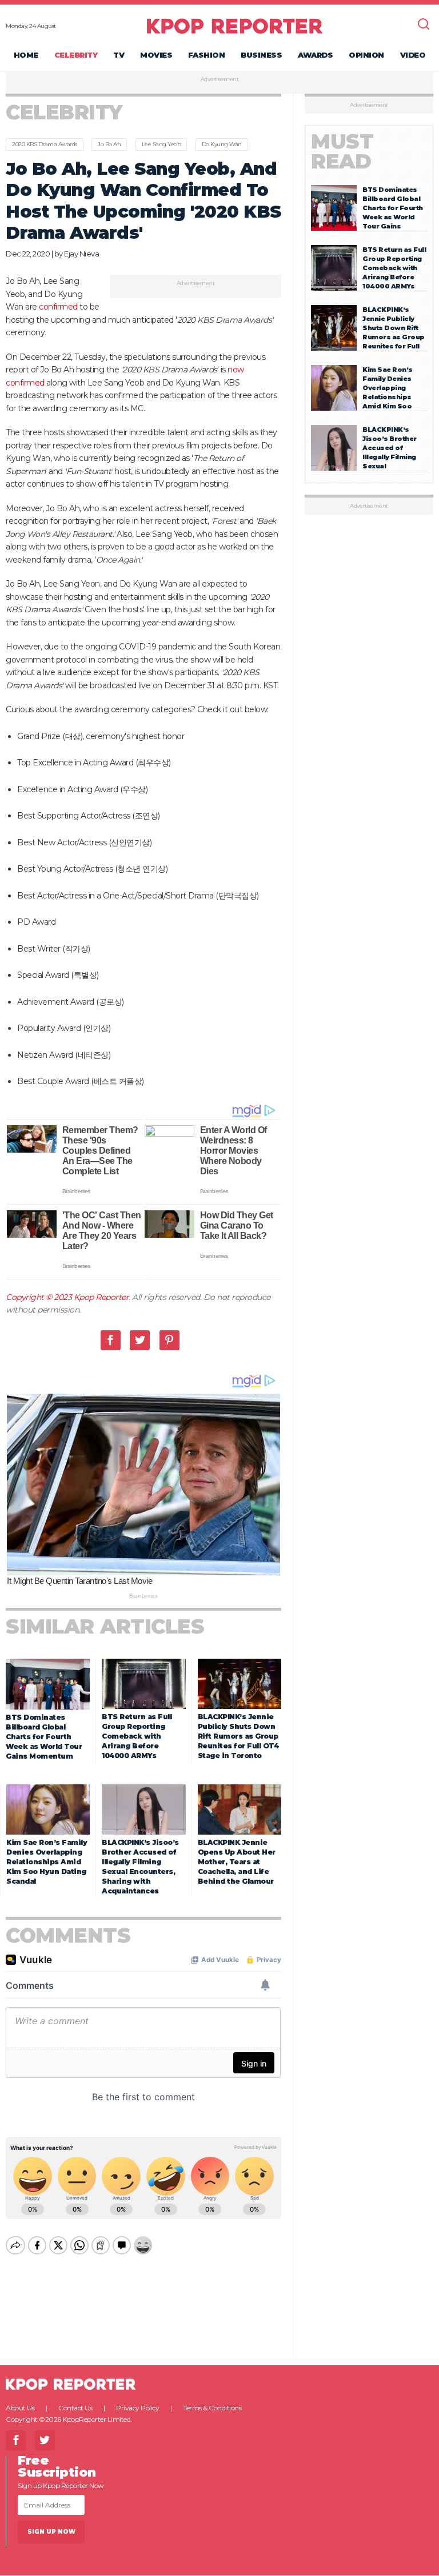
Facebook (111, 1340)
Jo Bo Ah (109, 144)
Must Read (342, 151)
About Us (20, 2408)
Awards (315, 55)
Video (413, 55)
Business (261, 55)
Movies (156, 55)
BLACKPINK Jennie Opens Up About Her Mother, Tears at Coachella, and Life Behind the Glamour (237, 1862)
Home (26, 55)
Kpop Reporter (101, 1297)
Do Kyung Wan (222, 144)
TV (119, 55)
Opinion (366, 55)
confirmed (57, 307)
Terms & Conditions (212, 2408)
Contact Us (75, 2408)
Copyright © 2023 (40, 1297)
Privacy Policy (137, 2408)
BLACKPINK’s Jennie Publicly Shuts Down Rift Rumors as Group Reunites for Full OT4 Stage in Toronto (238, 1736)
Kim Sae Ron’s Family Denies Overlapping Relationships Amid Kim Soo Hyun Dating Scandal (47, 1862)
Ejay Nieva (81, 254)
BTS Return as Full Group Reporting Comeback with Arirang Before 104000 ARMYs (137, 1736)
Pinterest (169, 1340)
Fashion (207, 55)
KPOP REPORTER (235, 26)
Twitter (140, 1340)
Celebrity (76, 55)
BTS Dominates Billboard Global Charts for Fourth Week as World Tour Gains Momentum (44, 1737)
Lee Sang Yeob (161, 144)
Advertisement (220, 79)
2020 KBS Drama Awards (45, 144)
